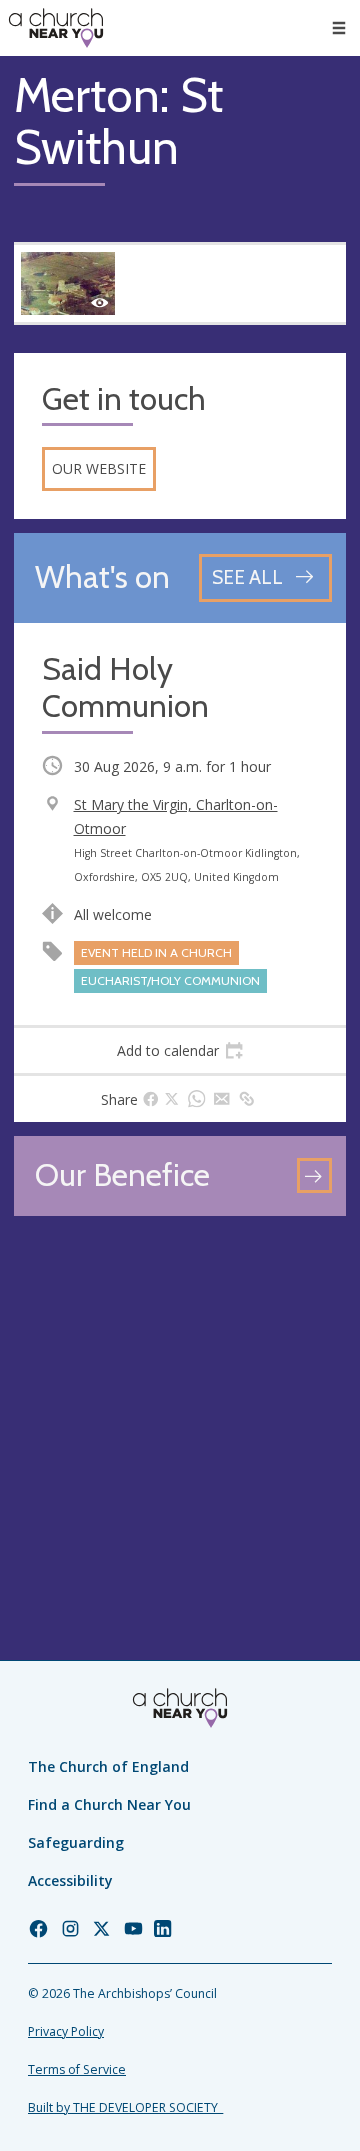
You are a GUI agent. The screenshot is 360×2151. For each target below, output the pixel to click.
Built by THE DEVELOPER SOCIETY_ (125, 2107)
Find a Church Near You (109, 1804)
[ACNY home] (56, 28)
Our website (99, 468)
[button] (339, 28)
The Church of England (108, 1766)
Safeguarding (76, 1842)
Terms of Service (77, 2069)
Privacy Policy (66, 2031)
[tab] (180, 1051)
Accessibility (70, 1880)
